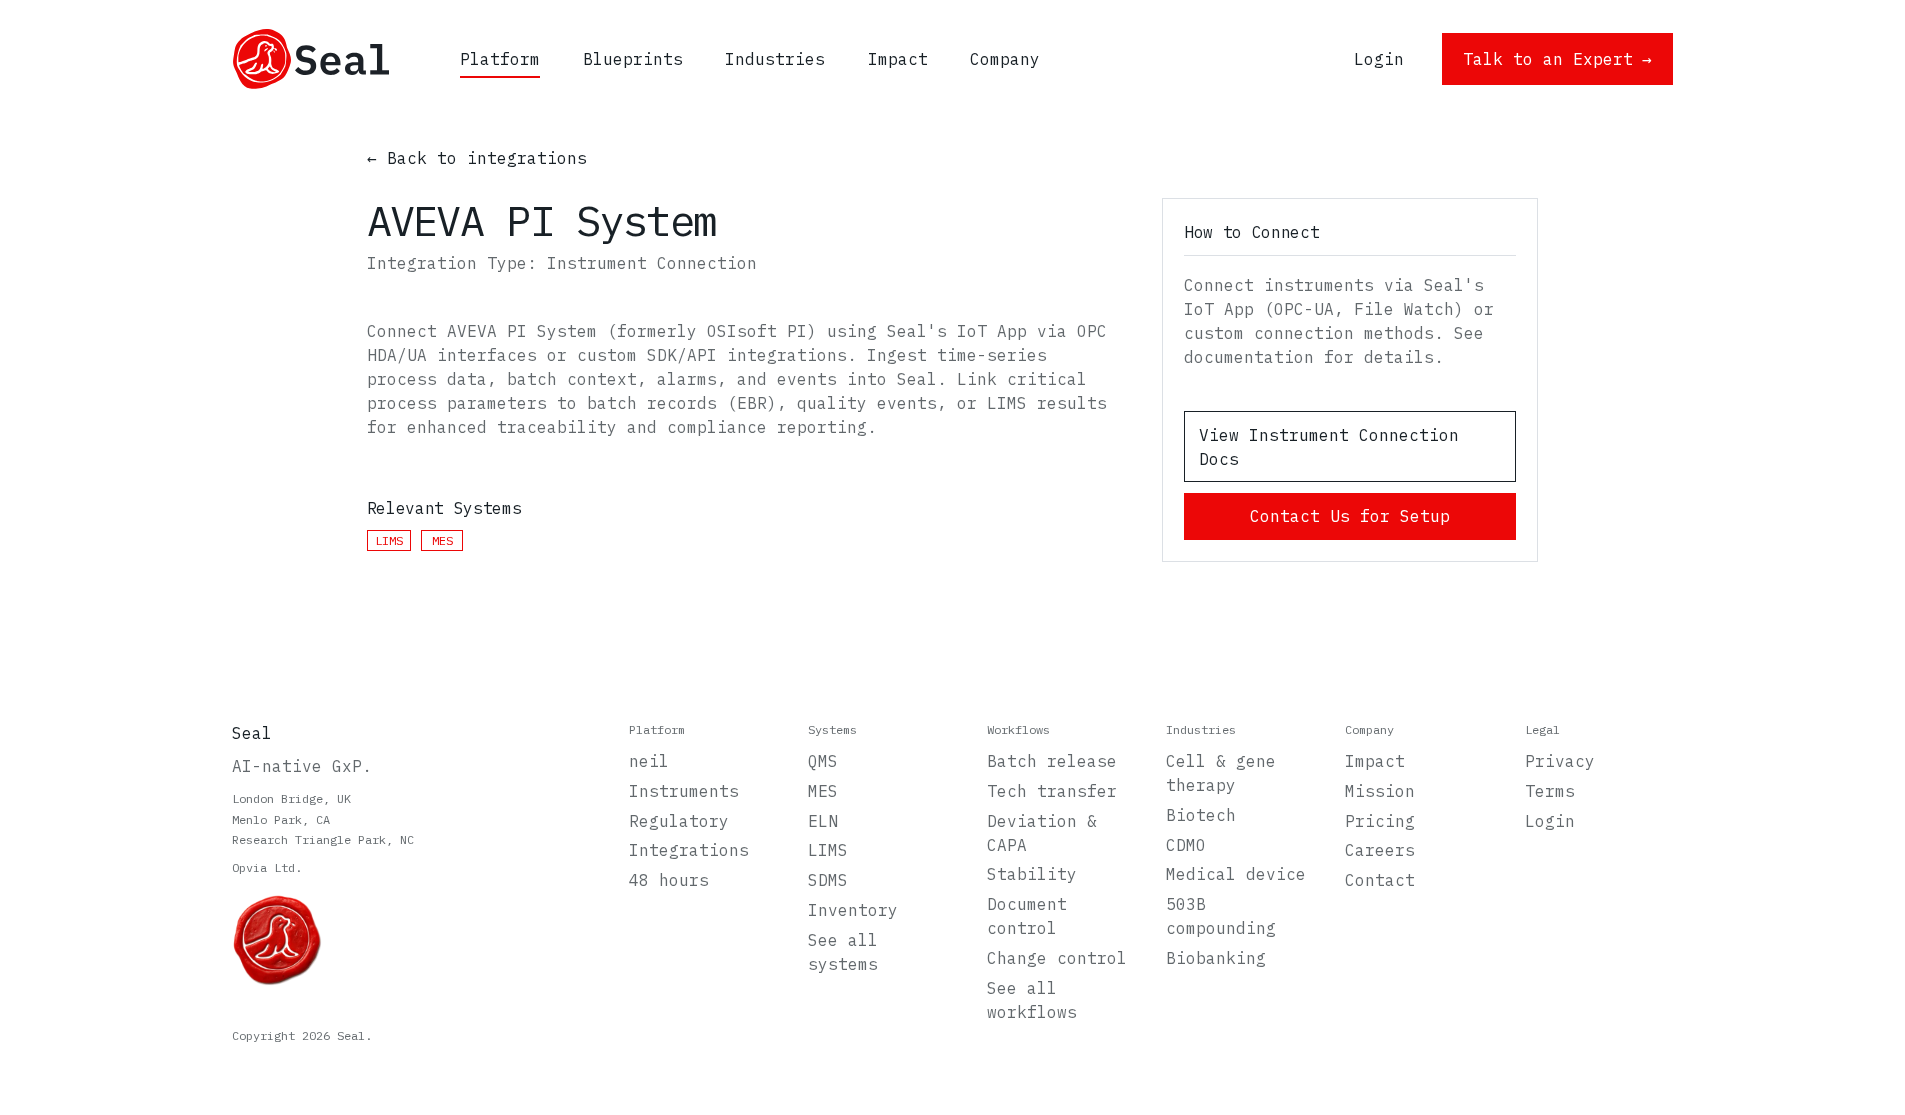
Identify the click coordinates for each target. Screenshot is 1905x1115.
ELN (823, 821)
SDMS (828, 880)
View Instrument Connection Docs (1329, 447)
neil (649, 761)
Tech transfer (1052, 791)
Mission (1380, 791)
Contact (1380, 880)
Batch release (1052, 761)
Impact (1375, 761)
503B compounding (1221, 916)
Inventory (853, 910)
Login (1550, 821)
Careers (1380, 850)
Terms (1550, 791)
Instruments (684, 791)
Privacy (1560, 761)
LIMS (828, 850)
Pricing (1380, 821)
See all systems (843, 952)
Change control (1057, 958)
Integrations (689, 850)
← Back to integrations (477, 158)
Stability (1032, 874)
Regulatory (679, 821)
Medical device (1236, 874)
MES (823, 791)
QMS (823, 761)
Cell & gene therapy (1221, 773)
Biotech (1201, 815)
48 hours (669, 880)
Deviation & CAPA (1042, 833)
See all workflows (1032, 1000)
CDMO (1186, 845)
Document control (1027, 916)
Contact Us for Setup (1350, 516)
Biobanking (1216, 958)
